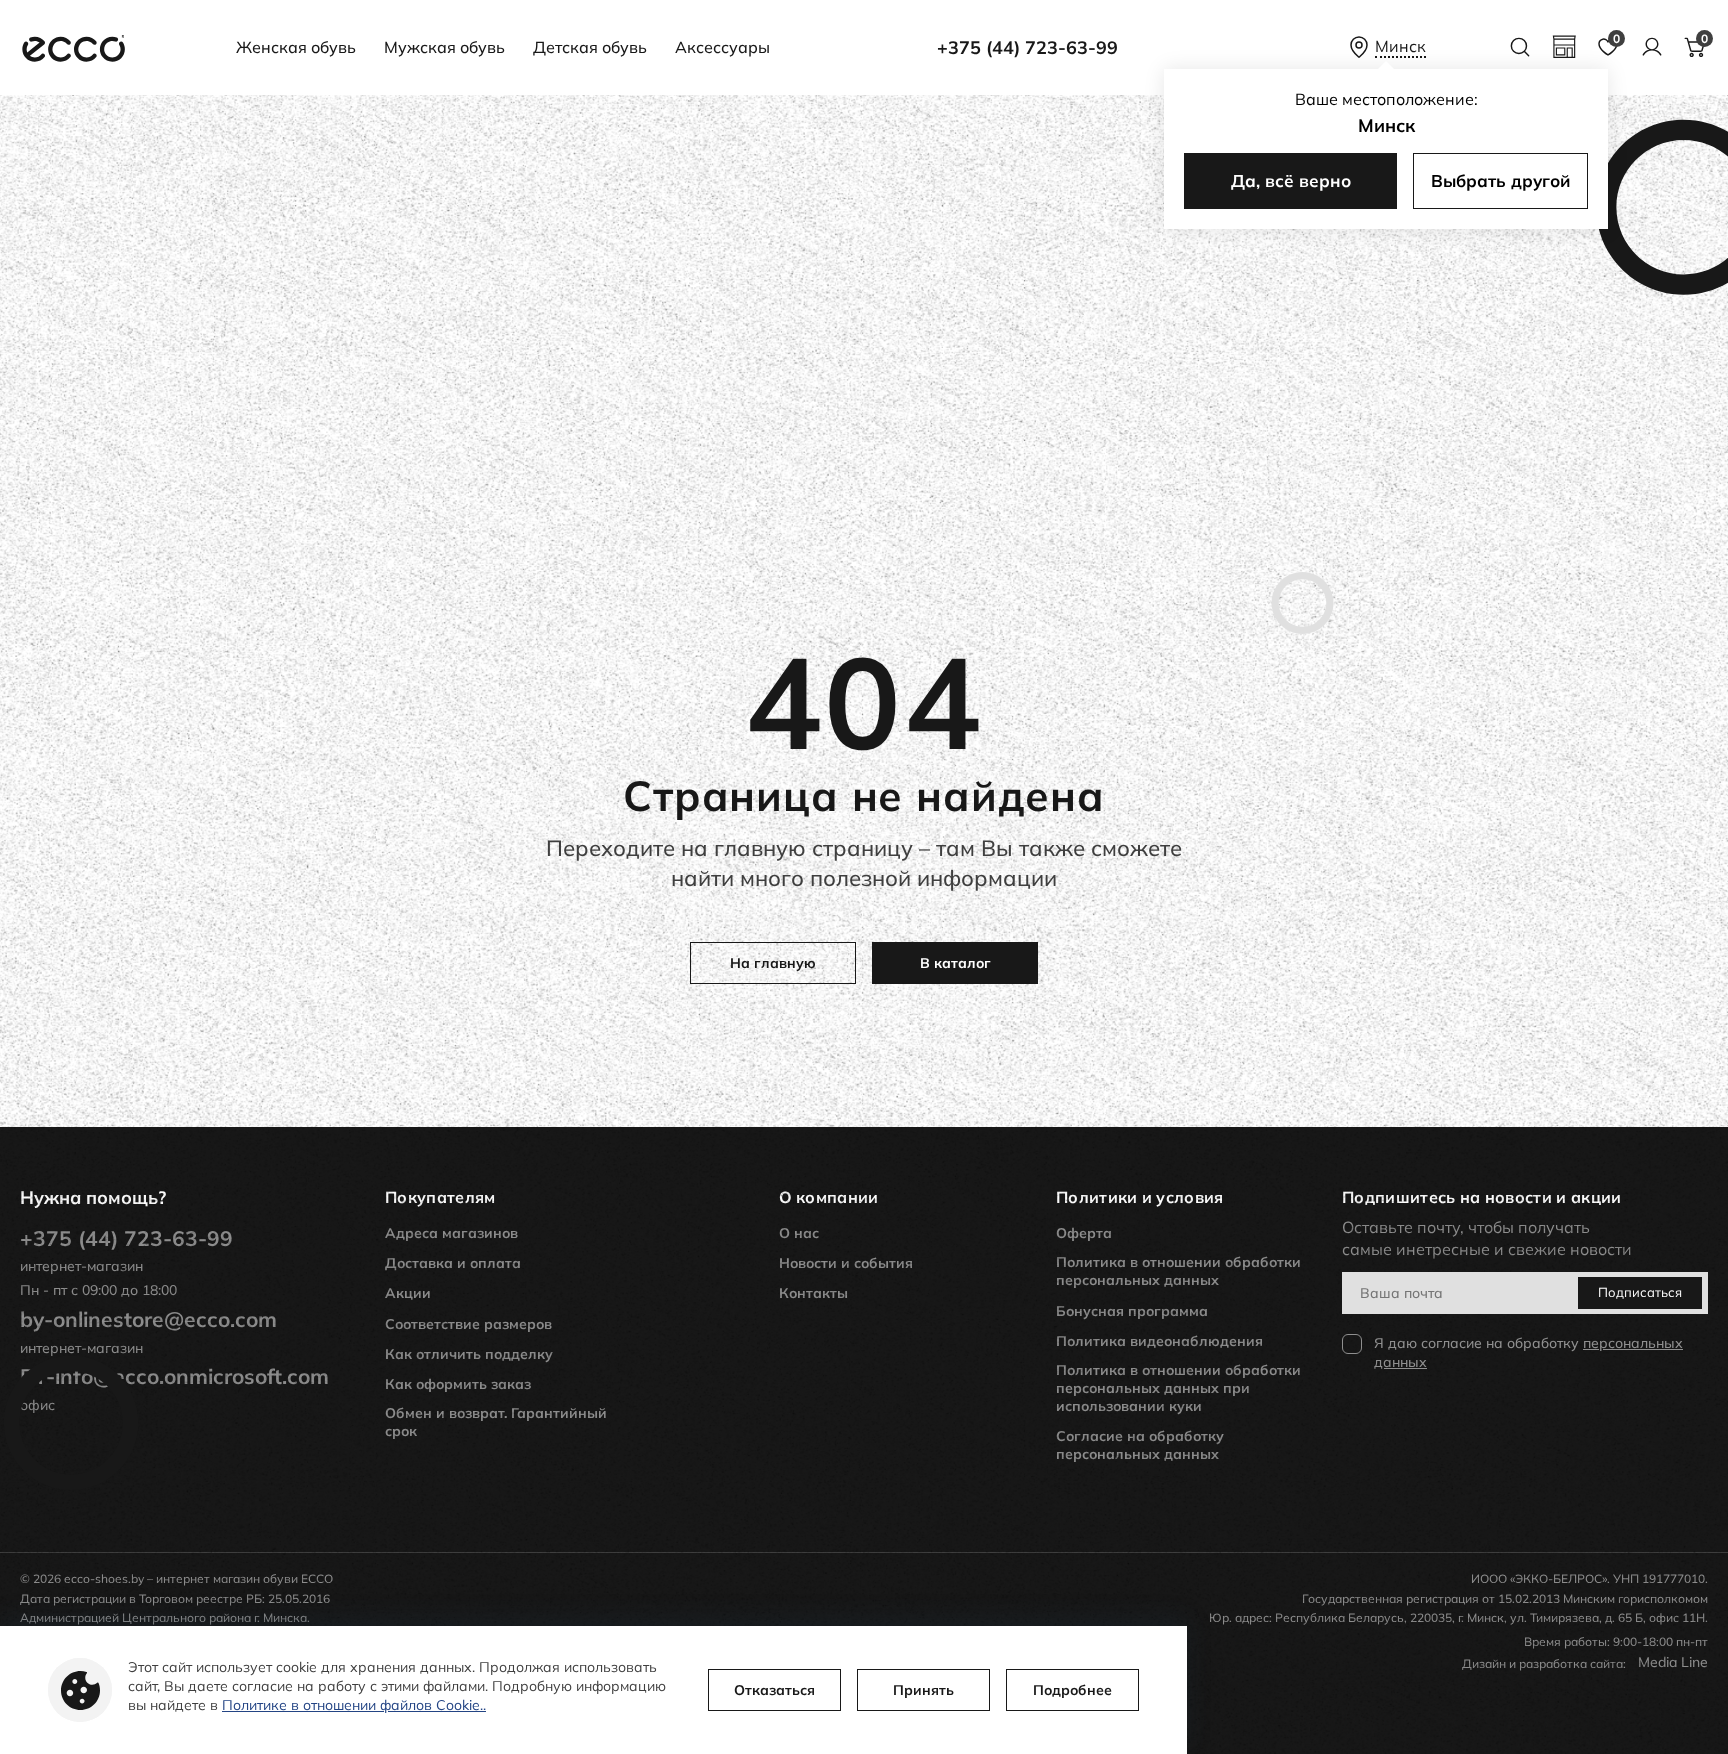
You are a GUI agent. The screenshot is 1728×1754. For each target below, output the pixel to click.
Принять (923, 1690)
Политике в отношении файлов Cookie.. (354, 1705)
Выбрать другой (1500, 180)
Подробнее (1072, 1690)
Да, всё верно (1291, 180)
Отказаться (774, 1690)
